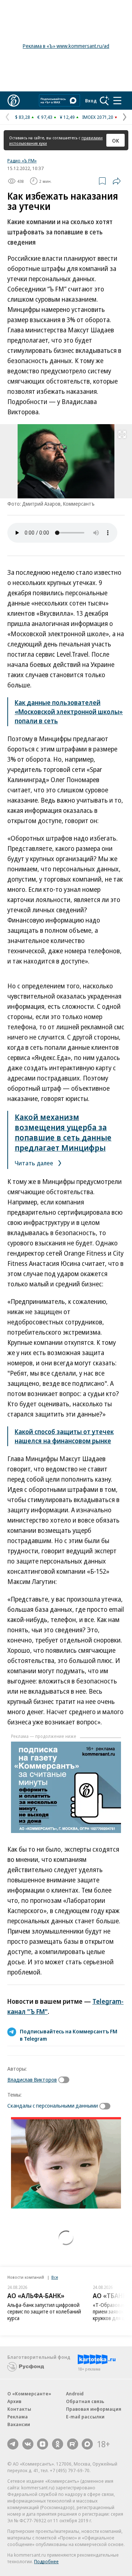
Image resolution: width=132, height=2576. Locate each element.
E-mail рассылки (85, 2417)
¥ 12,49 (67, 117)
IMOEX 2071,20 (98, 117)
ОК (116, 140)
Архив (14, 2401)
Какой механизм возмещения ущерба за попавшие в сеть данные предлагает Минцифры (63, 1132)
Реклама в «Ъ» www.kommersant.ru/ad (66, 46)
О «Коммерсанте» (29, 2394)
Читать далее (35, 1163)
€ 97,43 (45, 117)
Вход (91, 101)
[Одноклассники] (58, 2444)
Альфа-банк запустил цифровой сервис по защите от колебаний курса (44, 2311)
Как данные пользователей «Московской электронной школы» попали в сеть (69, 712)
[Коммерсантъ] (14, 101)
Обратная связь (85, 2401)
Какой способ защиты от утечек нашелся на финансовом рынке (64, 1436)
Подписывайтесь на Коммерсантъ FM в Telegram (69, 2035)
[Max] (87, 2444)
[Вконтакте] (28, 2444)
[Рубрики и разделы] (117, 101)
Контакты (19, 2409)
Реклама (18, 2417)
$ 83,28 (23, 117)
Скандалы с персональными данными (53, 2105)
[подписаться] (66, 2080)
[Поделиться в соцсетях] (117, 181)
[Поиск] (104, 101)
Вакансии (19, 2424)
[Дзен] (43, 2444)
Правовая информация (94, 2409)
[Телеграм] (13, 2444)
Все (55, 2277)
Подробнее (46, 2561)
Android (75, 2394)
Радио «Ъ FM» (22, 161)
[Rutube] (73, 2444)
